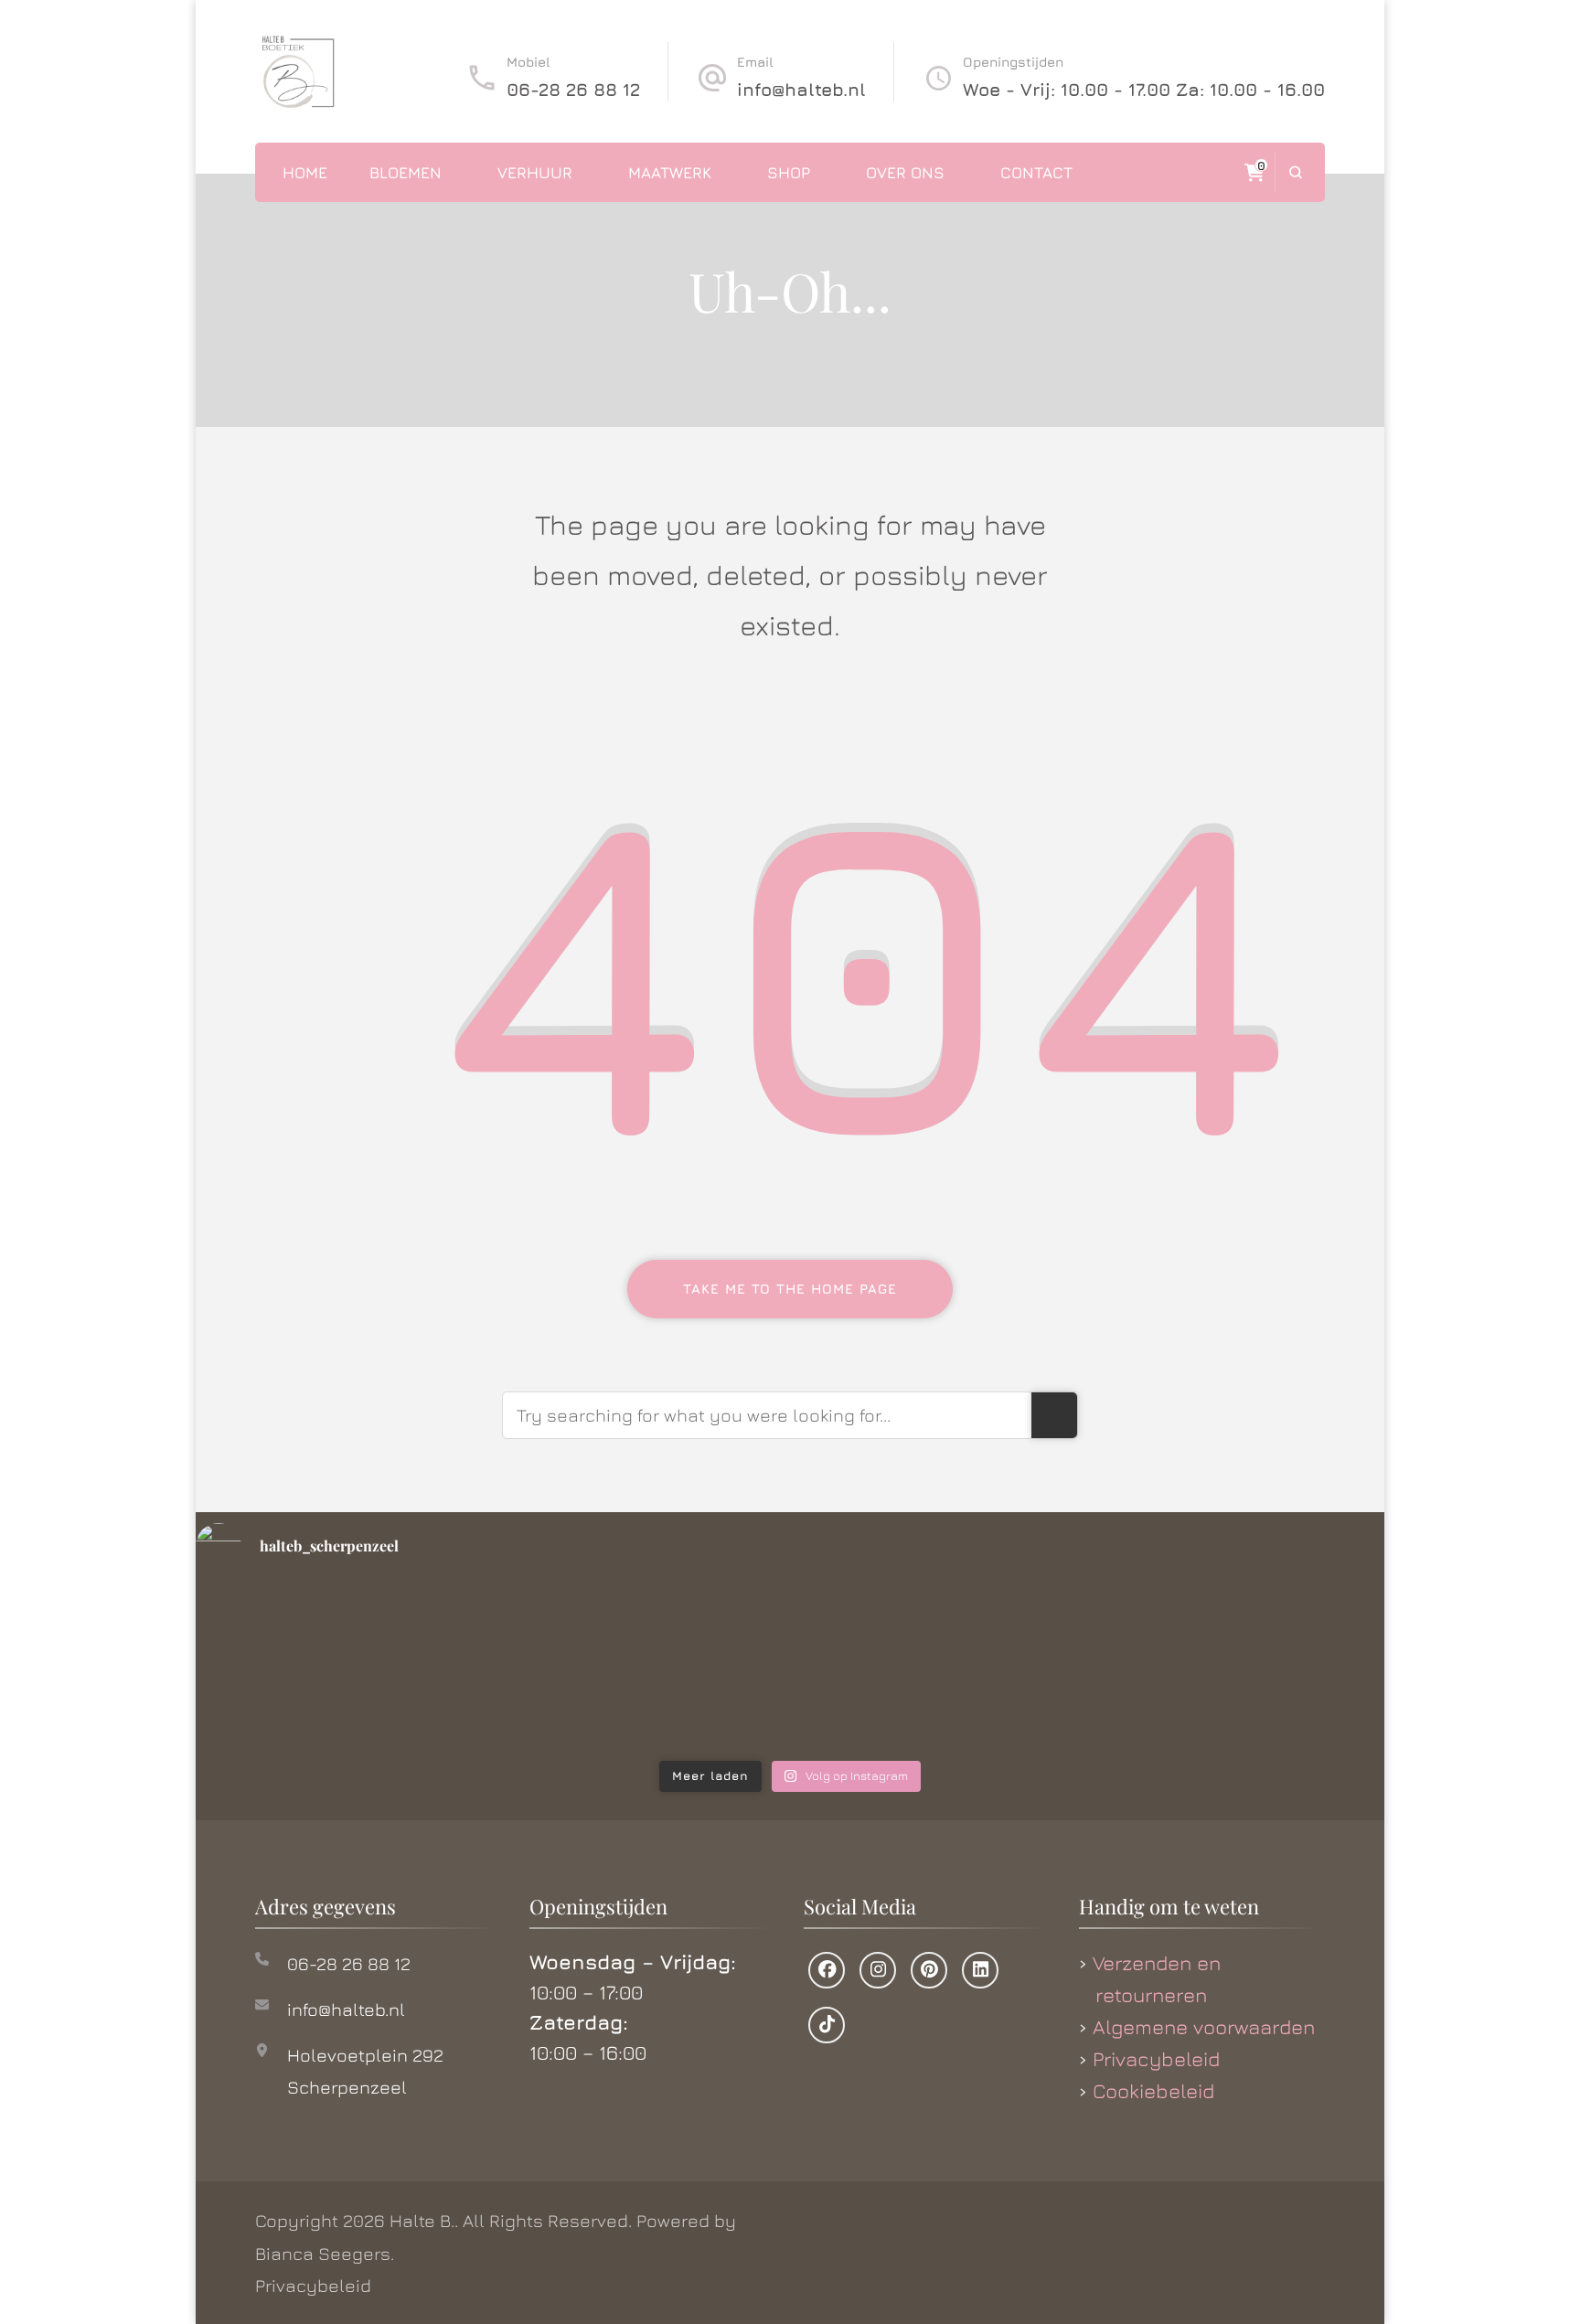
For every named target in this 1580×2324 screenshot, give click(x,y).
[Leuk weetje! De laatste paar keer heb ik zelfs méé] (1247, 1668)
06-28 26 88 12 (573, 89)
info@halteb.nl (801, 89)
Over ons (905, 172)
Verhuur (535, 172)
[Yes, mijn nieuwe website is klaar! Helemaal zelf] (639, 1668)
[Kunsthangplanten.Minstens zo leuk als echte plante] (942, 1668)
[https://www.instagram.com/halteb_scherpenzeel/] (878, 1970)
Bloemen (406, 172)
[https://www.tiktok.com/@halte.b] (827, 2025)
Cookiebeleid (1153, 2091)
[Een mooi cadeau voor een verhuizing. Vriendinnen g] (334, 1668)
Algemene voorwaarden (1204, 2027)
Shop (789, 172)
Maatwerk (670, 172)
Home (305, 172)
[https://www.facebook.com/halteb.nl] (827, 1970)
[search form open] (1295, 172)
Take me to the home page (790, 1289)
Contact (1036, 172)
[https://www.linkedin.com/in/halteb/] (980, 1970)
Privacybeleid (1156, 2059)
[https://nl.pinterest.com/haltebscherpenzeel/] (929, 1970)
